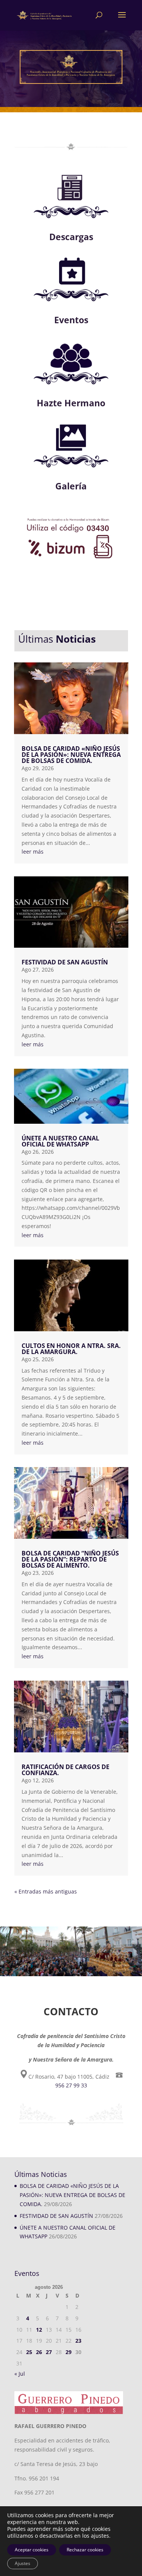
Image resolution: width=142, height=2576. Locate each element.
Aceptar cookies (32, 2550)
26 (39, 2352)
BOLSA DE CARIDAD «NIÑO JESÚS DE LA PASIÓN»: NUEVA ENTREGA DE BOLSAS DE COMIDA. (71, 755)
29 (69, 2352)
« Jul (20, 2374)
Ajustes (23, 2563)
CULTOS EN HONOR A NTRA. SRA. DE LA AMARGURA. (71, 1349)
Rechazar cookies (85, 2550)
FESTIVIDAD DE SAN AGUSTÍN (65, 962)
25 (29, 2352)
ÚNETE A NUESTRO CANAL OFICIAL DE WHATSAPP (60, 1141)
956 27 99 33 (71, 2085)
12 (39, 2330)
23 (78, 2341)
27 (49, 2352)
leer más (33, 852)
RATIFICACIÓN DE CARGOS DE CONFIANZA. (66, 1770)
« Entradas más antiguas (46, 1891)
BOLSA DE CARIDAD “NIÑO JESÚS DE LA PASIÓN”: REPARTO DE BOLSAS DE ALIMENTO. (70, 1559)
